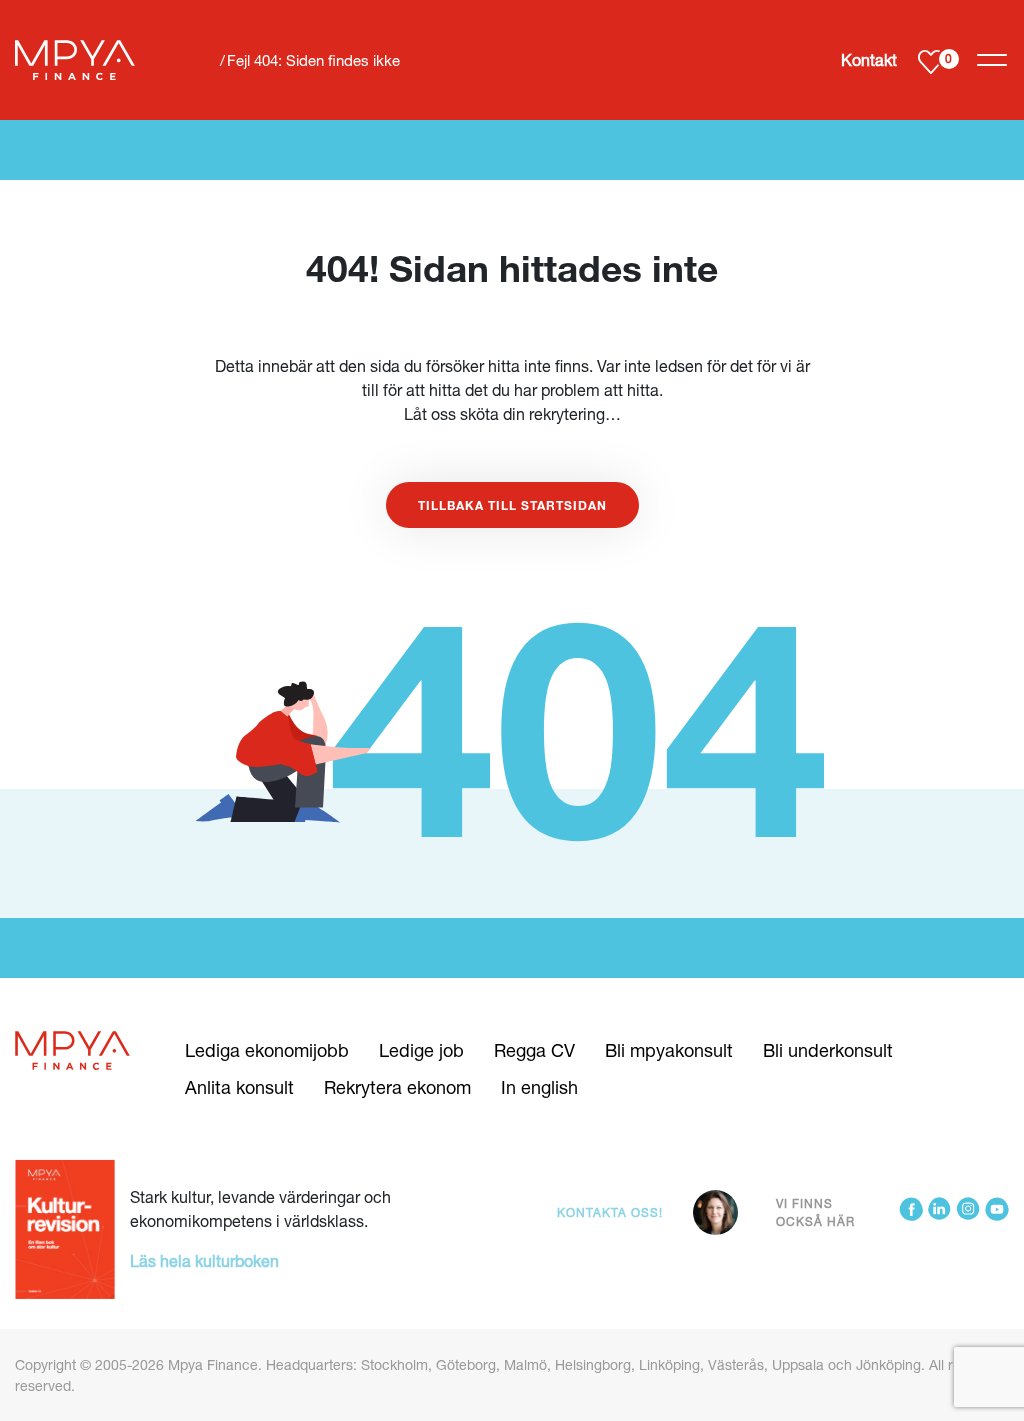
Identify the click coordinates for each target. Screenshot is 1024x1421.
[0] (930, 60)
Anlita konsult (239, 1087)
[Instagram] (968, 1212)
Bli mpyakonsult (669, 1050)
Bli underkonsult (828, 1050)
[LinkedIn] (940, 1212)
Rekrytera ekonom (397, 1087)
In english (539, 1087)
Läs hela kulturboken (204, 1260)
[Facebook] (911, 1212)
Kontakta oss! (610, 1212)
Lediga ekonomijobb (267, 1050)
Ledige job (421, 1050)
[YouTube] (997, 1212)
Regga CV (534, 1050)
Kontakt (869, 59)
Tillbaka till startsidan (512, 505)
